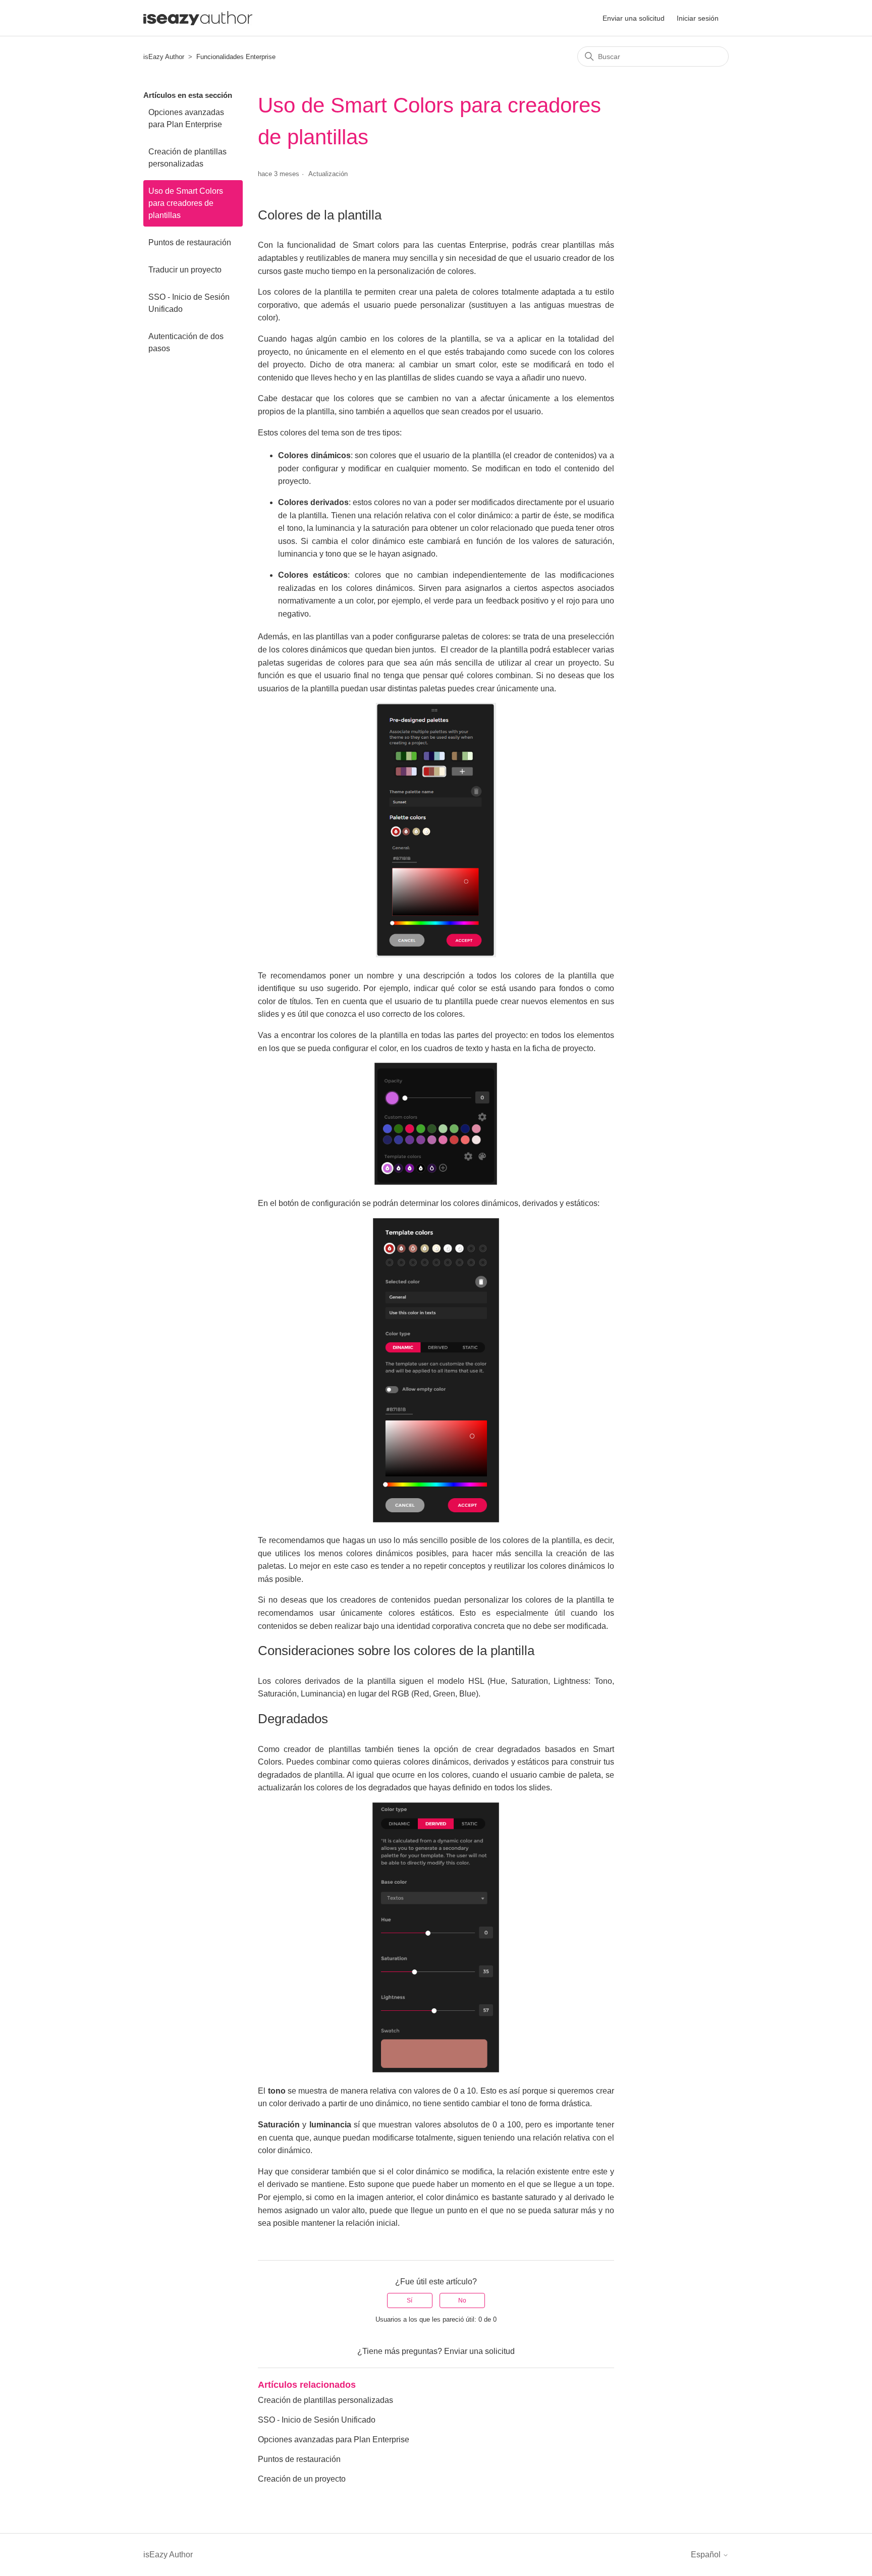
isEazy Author (164, 57)
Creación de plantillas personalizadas (187, 158)
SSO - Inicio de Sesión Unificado (189, 303)
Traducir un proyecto (185, 270)
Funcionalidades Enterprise (236, 57)
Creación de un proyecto (302, 2479)
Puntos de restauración (190, 242)
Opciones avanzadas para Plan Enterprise (186, 118)
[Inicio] (198, 18)
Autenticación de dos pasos (186, 342)
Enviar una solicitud (634, 18)
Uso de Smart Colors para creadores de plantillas (186, 203)
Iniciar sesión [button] (698, 18)
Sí (410, 2300)
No (462, 2300)
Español (707, 2555)
